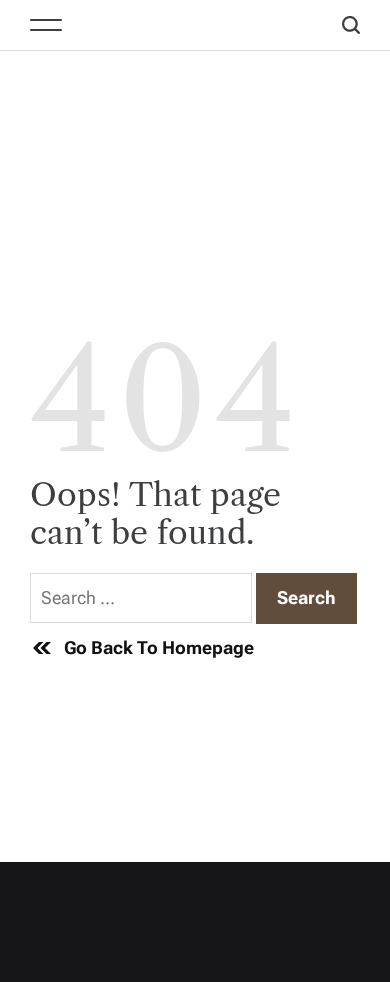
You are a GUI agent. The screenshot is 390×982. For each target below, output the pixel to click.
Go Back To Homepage (159, 647)
